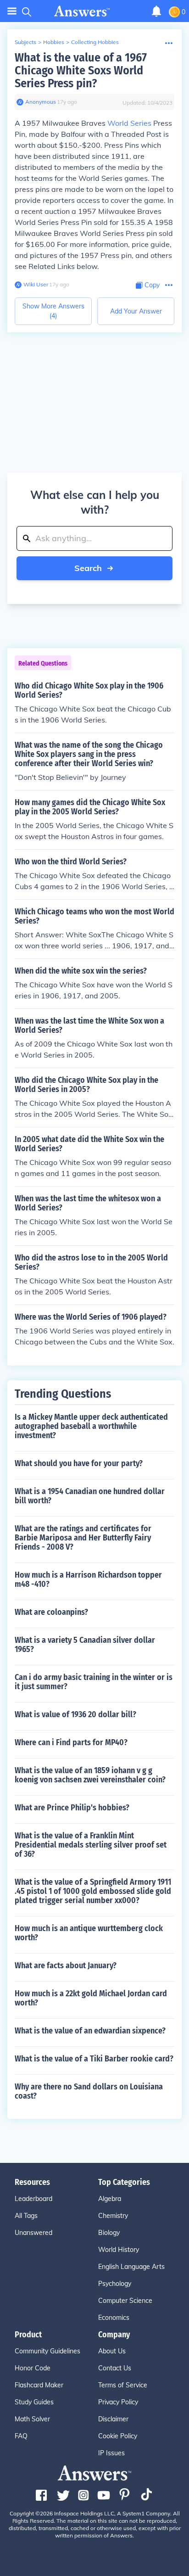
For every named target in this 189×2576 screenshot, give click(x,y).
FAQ (21, 2436)
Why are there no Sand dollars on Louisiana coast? (89, 2091)
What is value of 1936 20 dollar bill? (75, 1714)
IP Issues (111, 2453)
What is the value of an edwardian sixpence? (90, 2031)
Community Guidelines (47, 2351)
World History (119, 2250)
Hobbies (54, 42)
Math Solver (32, 2419)
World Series (129, 123)
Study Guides (34, 2402)
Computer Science (125, 2301)
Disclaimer (113, 2419)
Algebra (110, 2199)
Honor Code (33, 2368)
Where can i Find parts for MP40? (71, 1742)
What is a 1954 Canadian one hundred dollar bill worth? (90, 1496)
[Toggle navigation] (12, 11)
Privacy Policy (118, 2402)
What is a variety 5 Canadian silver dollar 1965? (85, 1645)
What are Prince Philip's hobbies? (72, 1808)
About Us (112, 2351)
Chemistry (113, 2216)
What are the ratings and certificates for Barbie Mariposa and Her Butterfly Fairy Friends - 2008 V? (83, 1538)
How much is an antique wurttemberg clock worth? (89, 1933)
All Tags (26, 2216)
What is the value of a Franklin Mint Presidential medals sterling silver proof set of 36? (91, 1845)
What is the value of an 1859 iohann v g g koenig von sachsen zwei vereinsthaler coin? (90, 1775)
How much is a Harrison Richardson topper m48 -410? (88, 1579)
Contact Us (115, 2368)
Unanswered (33, 2233)
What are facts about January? (66, 1966)
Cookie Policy (118, 2436)
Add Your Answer (136, 311)
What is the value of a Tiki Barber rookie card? (94, 2059)
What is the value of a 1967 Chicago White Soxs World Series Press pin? (81, 70)
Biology (109, 2233)
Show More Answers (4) (53, 311)
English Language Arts (131, 2267)
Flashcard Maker (39, 2385)
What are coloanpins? (51, 1612)
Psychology (115, 2284)
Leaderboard (33, 2199)
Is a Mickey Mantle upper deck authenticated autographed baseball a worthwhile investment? (91, 1426)
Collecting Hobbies (95, 42)
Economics (114, 2318)
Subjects (25, 42)
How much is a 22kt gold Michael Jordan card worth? (91, 1998)
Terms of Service (123, 2385)
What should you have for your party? (79, 1463)
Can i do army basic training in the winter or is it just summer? (94, 1682)
